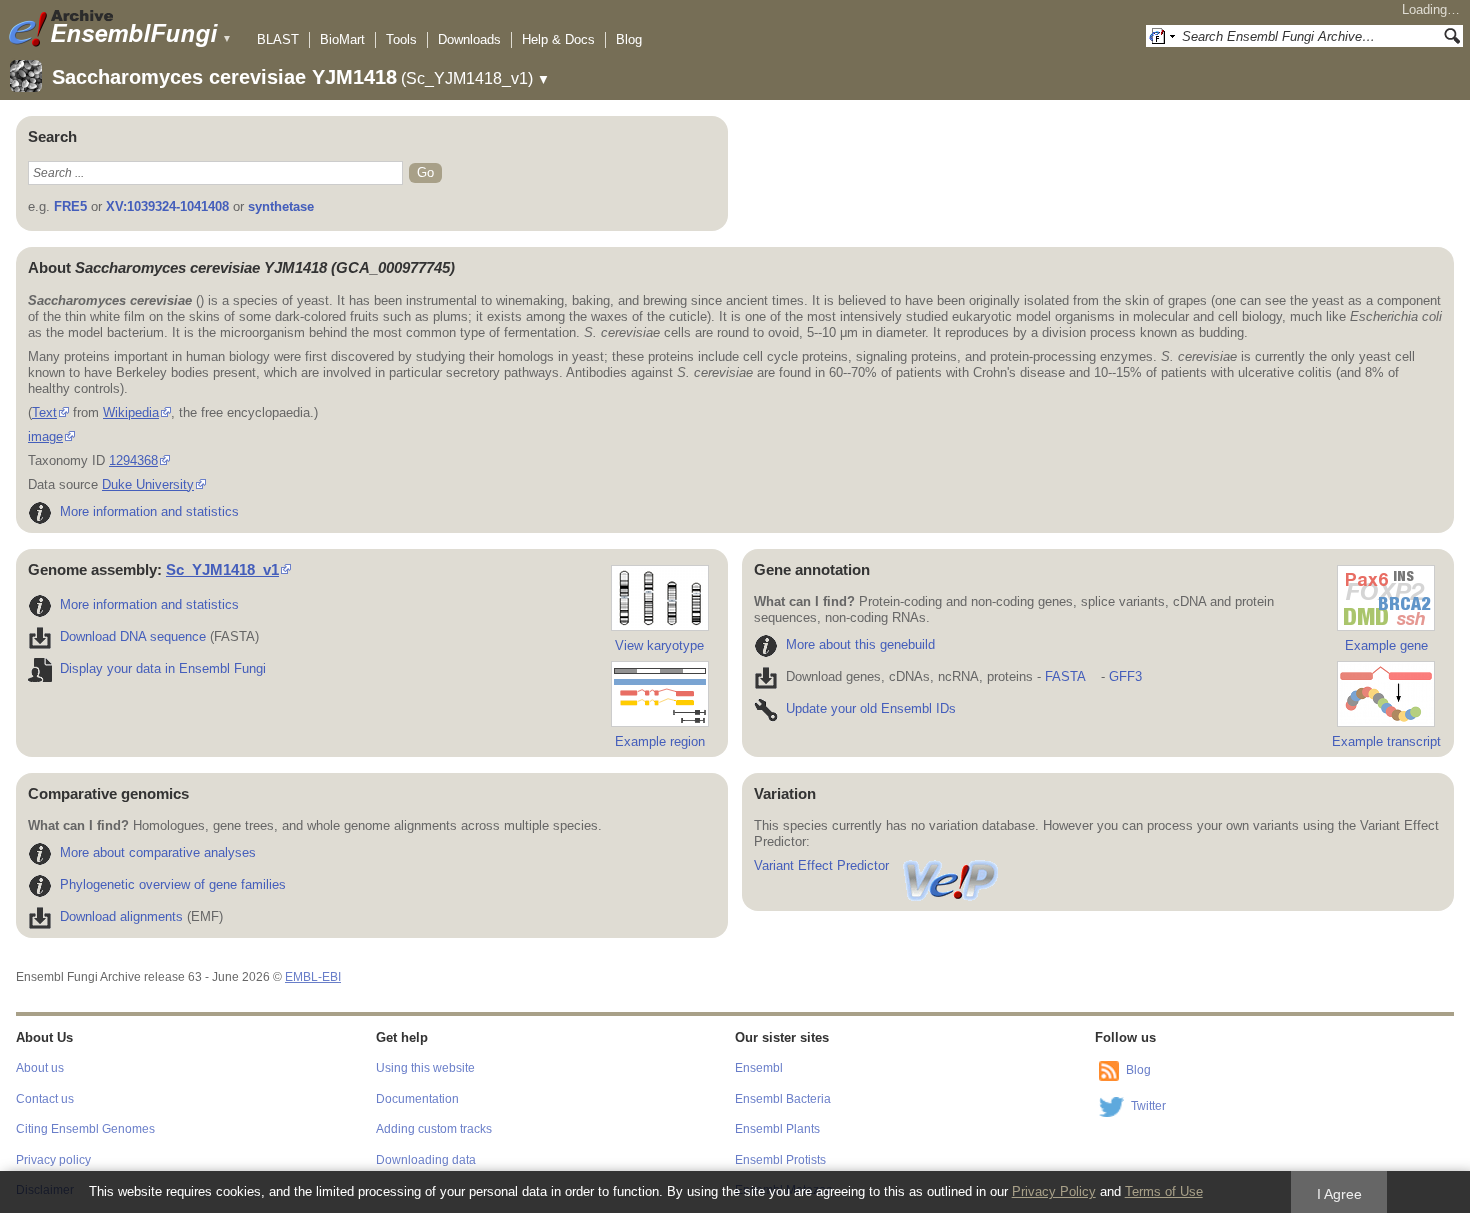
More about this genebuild (860, 644)
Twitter (1148, 1106)
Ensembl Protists (780, 1160)
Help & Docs (558, 39)
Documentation (417, 1099)
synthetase (281, 206)
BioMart (342, 39)
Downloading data (426, 1160)
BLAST (278, 39)
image (45, 436)
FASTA (1065, 676)
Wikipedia (131, 412)
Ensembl (759, 1068)
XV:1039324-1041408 (167, 206)
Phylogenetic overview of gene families (173, 884)
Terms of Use (1164, 1191)
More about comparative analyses (158, 852)
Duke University (148, 484)
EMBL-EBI (313, 977)
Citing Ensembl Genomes (85, 1129)
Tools (401, 39)
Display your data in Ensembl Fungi (163, 668)
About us (40, 1068)
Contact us (45, 1099)
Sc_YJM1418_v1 (222, 569)
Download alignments (121, 916)
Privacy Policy (1054, 1191)
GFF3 (1125, 676)
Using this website (425, 1068)
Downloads (469, 39)
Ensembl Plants (777, 1129)
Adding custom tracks (434, 1129)
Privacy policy (53, 1160)
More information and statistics (149, 511)
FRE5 (70, 206)
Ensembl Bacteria (783, 1099)
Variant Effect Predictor (821, 865)
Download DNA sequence (133, 636)
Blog (629, 39)
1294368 (133, 460)
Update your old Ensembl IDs (871, 708)
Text (44, 412)
